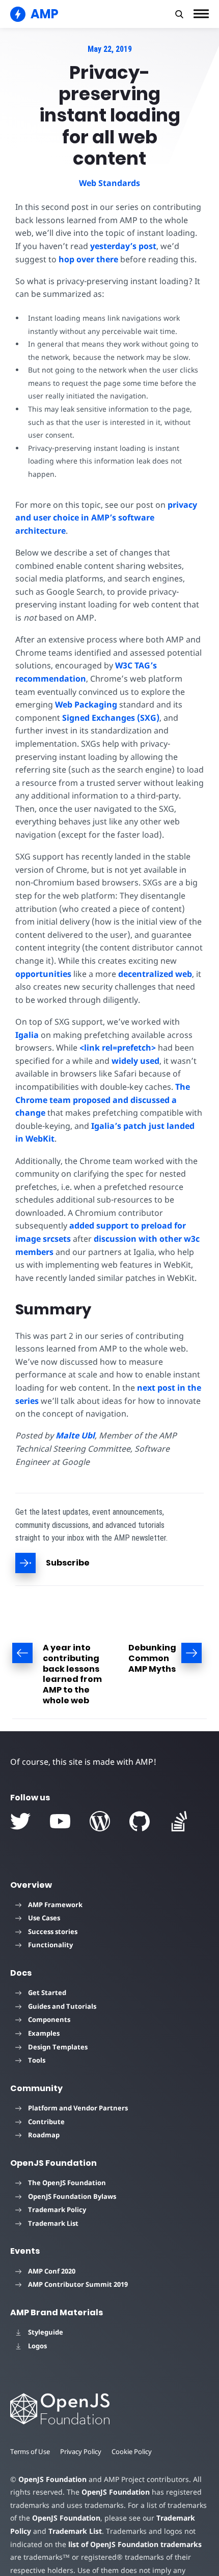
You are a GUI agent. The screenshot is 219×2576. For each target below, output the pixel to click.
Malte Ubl (75, 1435)
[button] (179, 14)
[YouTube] (60, 1821)
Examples (44, 2033)
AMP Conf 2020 (52, 2271)
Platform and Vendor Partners (78, 2108)
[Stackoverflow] (179, 1821)
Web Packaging (86, 704)
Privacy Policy (81, 2451)
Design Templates (58, 2047)
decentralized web (155, 974)
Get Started (47, 1992)
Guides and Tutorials (62, 2006)
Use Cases (44, 1918)
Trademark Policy (57, 2210)
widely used (135, 1061)
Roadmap (44, 2135)
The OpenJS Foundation (67, 2183)
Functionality (50, 1945)
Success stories (53, 1931)
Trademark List (53, 2223)
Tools (37, 2060)
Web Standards (109, 183)
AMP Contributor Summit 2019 (78, 2284)
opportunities (43, 974)
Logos (37, 2346)
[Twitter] (20, 1821)
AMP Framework (55, 1905)
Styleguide (46, 2332)
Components (49, 2019)
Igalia (27, 1035)
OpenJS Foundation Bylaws (72, 2196)
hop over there (88, 259)
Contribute (46, 2122)
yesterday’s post (123, 246)
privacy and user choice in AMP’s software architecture (106, 518)
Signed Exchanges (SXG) (111, 718)
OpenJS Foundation (52, 2479)
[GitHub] (140, 1821)
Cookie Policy (132, 2451)
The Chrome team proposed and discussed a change (103, 1100)
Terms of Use (30, 2451)
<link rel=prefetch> (118, 1048)
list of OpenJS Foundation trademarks (135, 2544)
